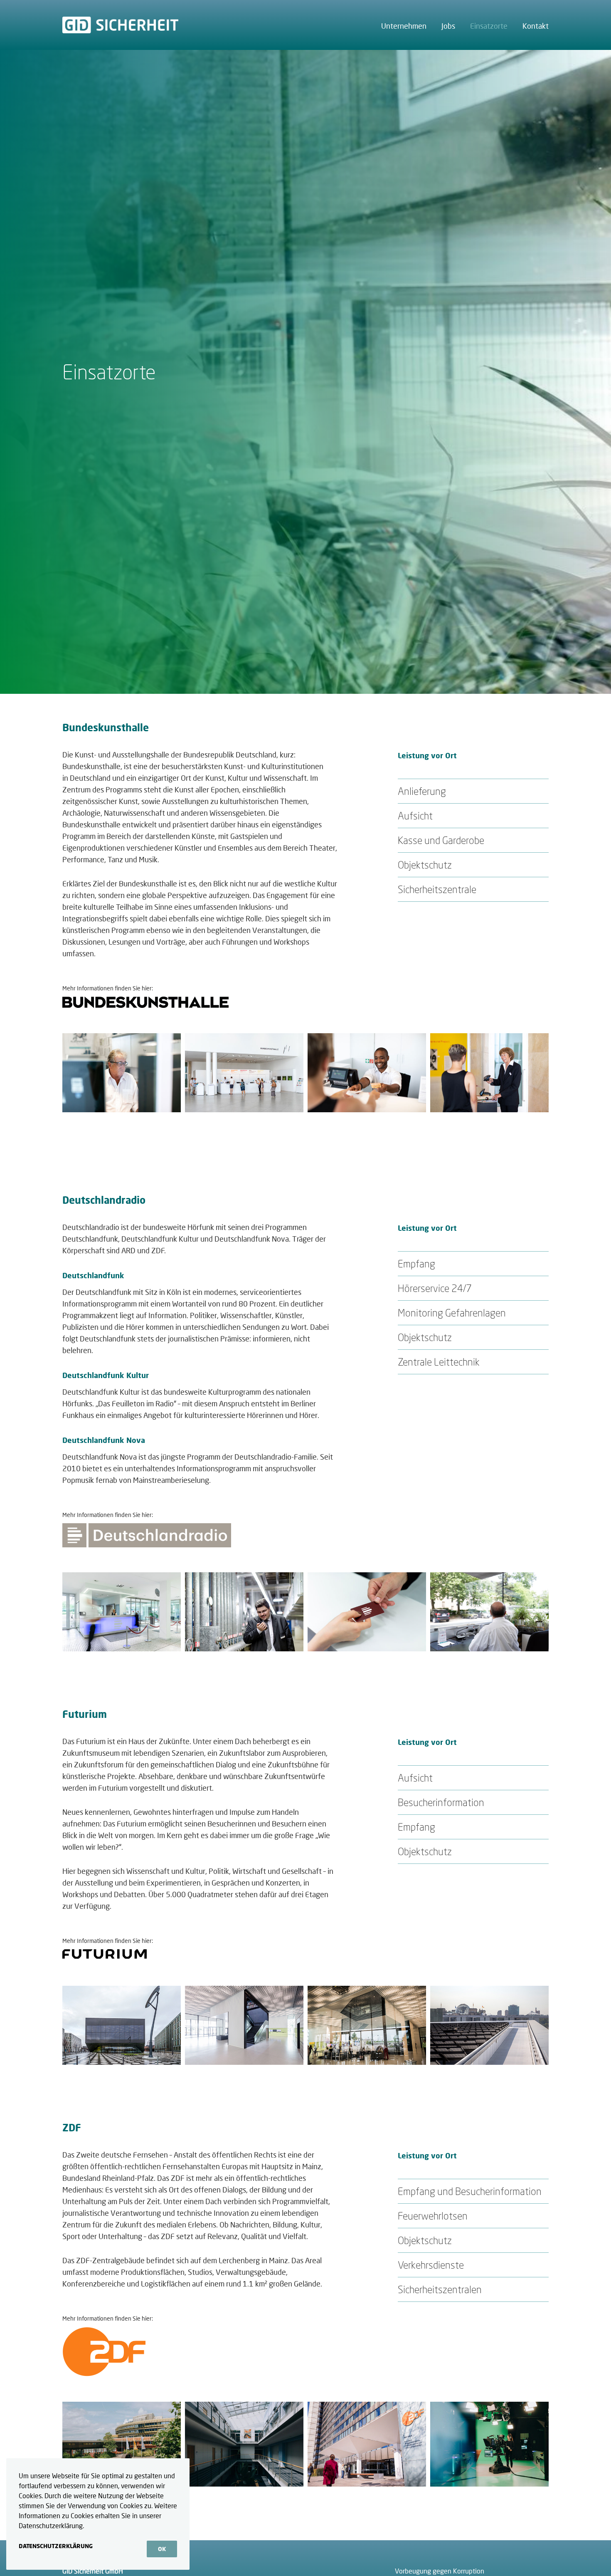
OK (162, 2549)
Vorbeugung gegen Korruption (440, 2571)
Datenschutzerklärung (56, 2546)
